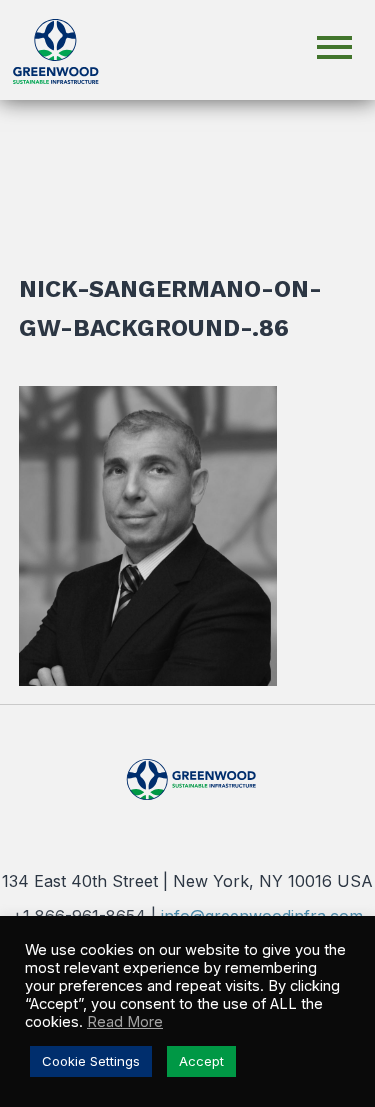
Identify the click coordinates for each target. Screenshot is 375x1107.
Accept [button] (201, 1061)
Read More (125, 1022)
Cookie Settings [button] (91, 1061)
